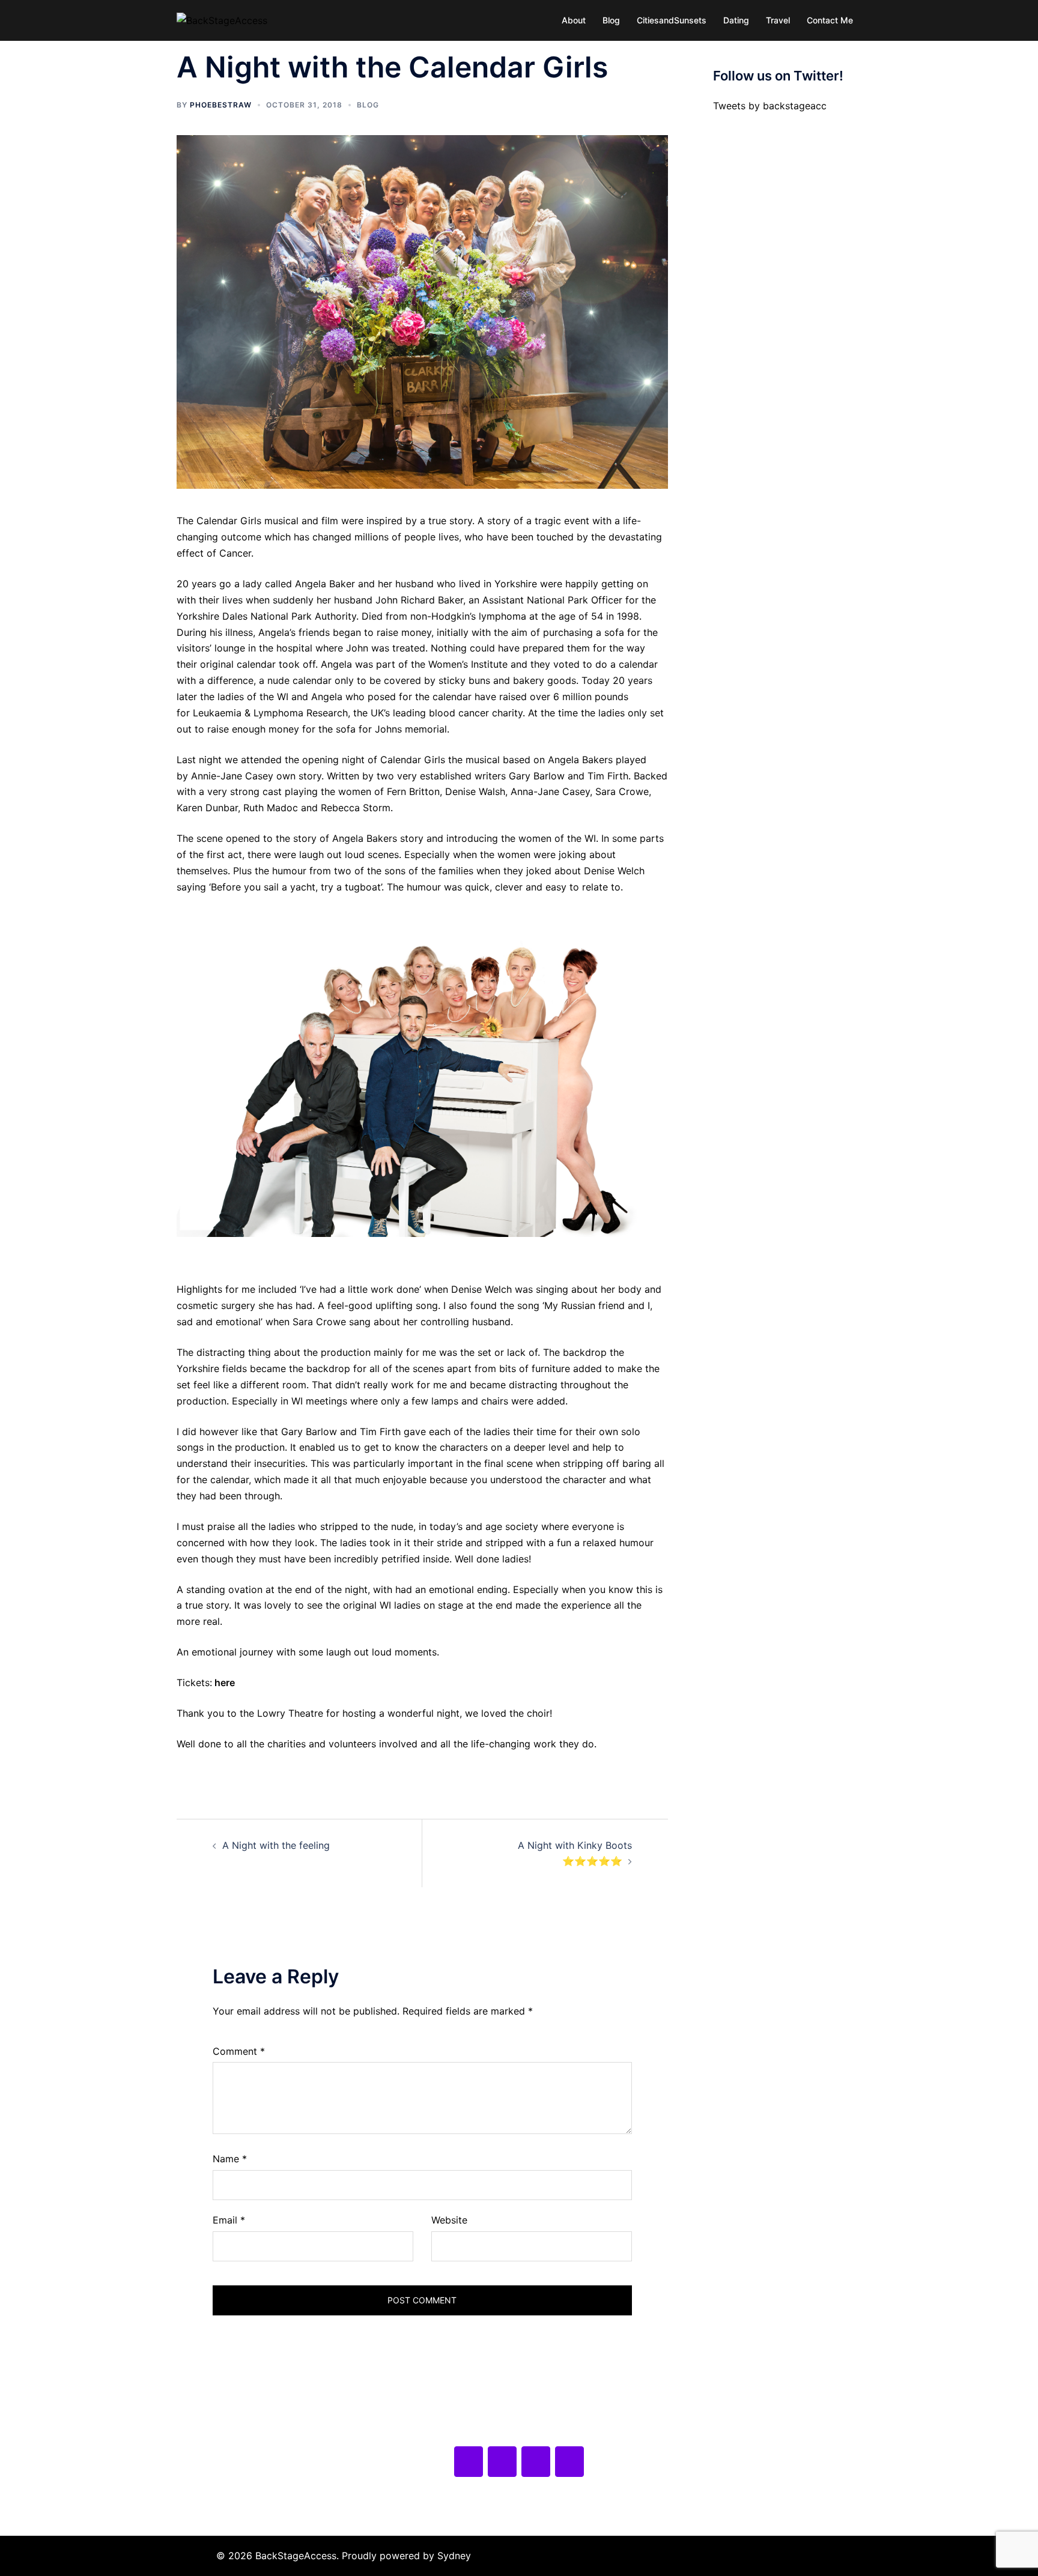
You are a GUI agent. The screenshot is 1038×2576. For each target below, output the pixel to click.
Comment (239, 2051)
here (225, 1683)
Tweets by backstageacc (770, 106)
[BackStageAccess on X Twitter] (502, 2462)
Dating (736, 20)
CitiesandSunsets (672, 20)
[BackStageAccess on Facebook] (469, 2462)
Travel (778, 20)
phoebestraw (221, 105)
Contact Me (830, 20)
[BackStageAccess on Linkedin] (569, 2462)
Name (230, 2159)
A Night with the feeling (276, 1845)
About (574, 20)
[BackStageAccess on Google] (536, 2462)
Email (229, 2220)
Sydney (454, 2556)
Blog (611, 20)
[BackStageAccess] (222, 20)
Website (449, 2220)
